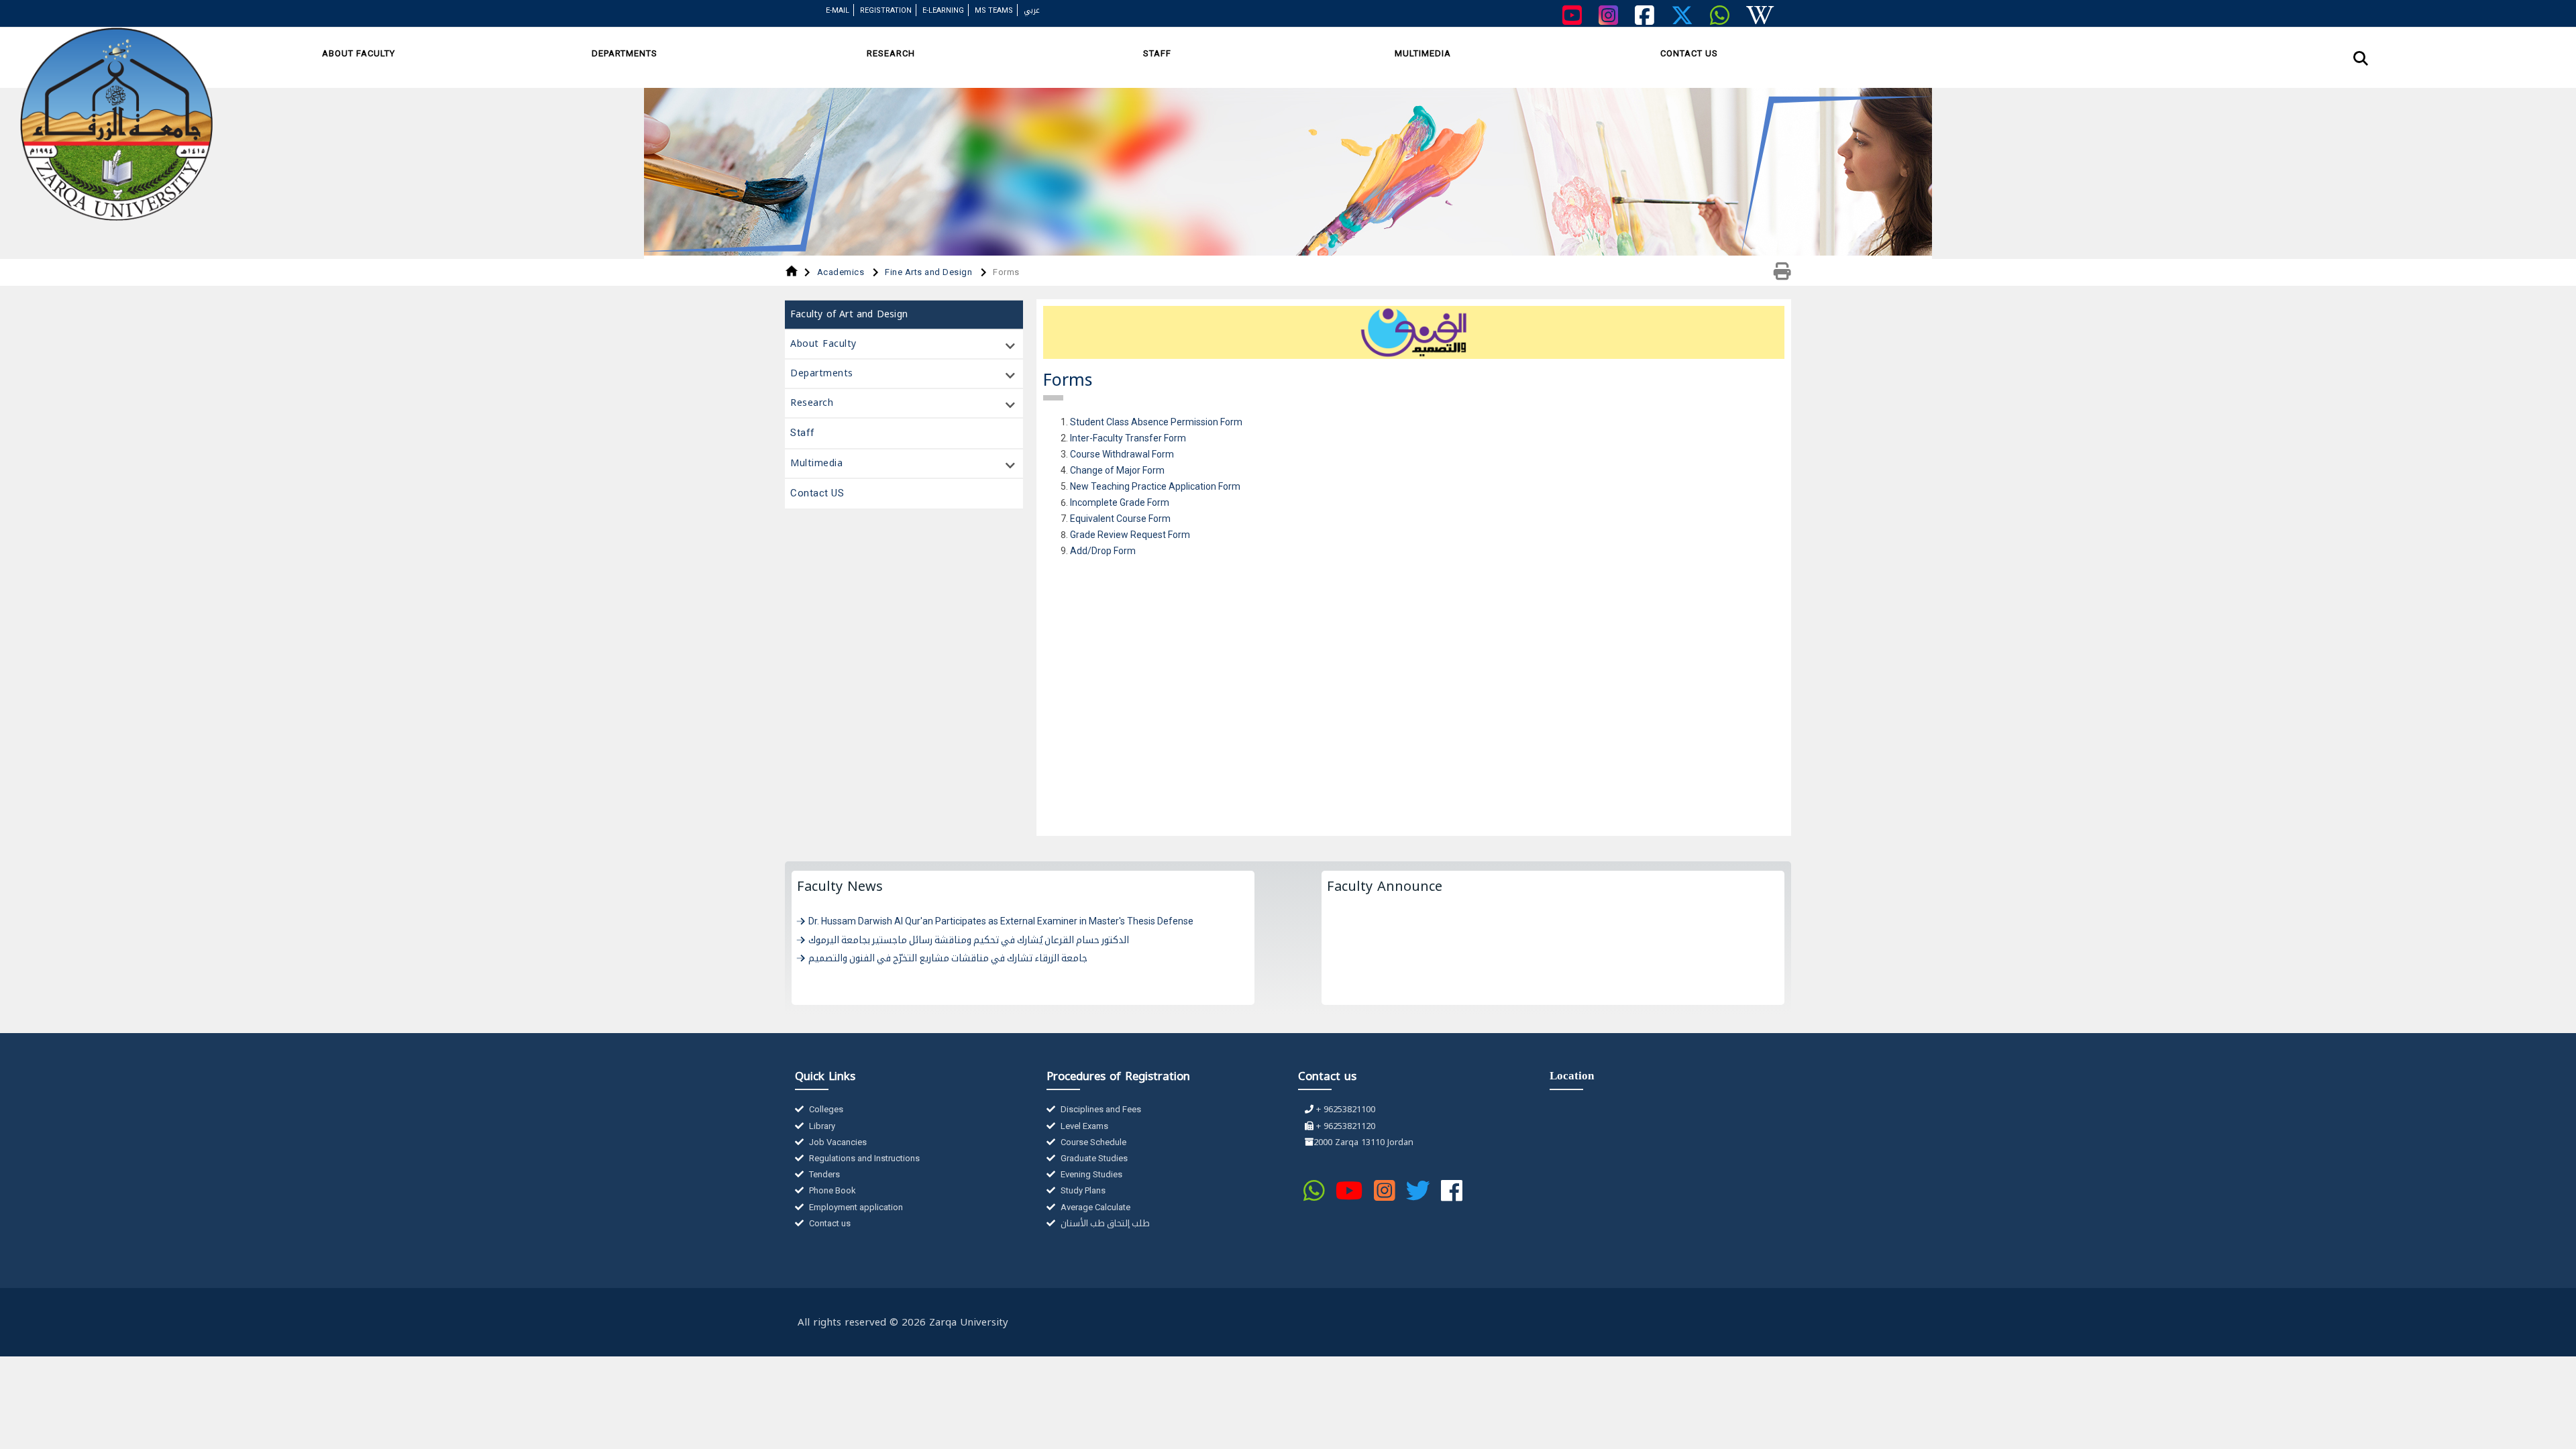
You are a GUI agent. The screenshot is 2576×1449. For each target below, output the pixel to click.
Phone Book (831, 1190)
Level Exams (1083, 1126)
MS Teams (994, 10)
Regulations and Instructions (863, 1158)
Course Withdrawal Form (1122, 454)
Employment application (855, 1207)
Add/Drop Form (1103, 551)
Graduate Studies (1093, 1158)
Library (821, 1126)
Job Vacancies (837, 1142)
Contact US (1689, 53)
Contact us (829, 1223)
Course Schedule (1092, 1142)
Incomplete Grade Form (1120, 502)
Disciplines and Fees (1100, 1109)
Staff (1157, 53)
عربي (1032, 10)
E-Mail (838, 10)
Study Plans (1082, 1190)
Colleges (825, 1109)
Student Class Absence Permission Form (1156, 422)
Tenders (823, 1174)
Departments (625, 53)
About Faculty (359, 53)
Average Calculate (1094, 1207)
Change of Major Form (1117, 470)
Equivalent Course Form (1120, 519)
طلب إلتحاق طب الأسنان (1104, 1223)
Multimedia (1423, 53)
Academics (842, 272)
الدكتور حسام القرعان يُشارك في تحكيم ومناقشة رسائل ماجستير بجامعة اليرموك (969, 940)
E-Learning (943, 10)
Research (891, 53)
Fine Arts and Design (930, 272)
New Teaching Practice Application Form (1155, 486)
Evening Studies (1090, 1174)
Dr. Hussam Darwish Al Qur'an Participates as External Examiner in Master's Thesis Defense (1001, 921)
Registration (886, 10)
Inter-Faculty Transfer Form (1128, 438)
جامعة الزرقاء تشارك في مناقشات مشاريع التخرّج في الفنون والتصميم (948, 958)
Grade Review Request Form (1130, 535)
